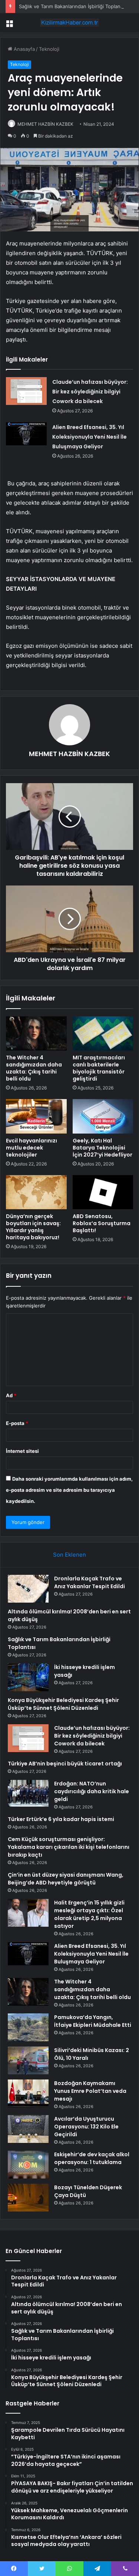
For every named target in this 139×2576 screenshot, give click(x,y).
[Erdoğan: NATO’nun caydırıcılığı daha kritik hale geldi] (28, 1793)
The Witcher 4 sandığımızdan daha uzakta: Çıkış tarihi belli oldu (34, 1068)
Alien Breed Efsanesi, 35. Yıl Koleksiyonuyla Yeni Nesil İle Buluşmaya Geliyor (90, 437)
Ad (11, 1395)
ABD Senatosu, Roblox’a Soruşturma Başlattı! (102, 1223)
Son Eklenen (69, 1555)
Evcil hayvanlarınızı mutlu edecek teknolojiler (32, 1148)
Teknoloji (49, 49)
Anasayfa (24, 49)
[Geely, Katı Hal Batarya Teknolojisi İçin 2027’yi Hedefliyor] (103, 1116)
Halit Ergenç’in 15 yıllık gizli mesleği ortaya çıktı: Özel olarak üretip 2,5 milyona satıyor (89, 1914)
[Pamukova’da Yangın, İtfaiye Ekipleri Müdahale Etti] (28, 2027)
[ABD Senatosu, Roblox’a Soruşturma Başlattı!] (103, 1192)
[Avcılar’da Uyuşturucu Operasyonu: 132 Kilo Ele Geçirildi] (28, 2129)
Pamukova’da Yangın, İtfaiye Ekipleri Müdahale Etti (93, 2021)
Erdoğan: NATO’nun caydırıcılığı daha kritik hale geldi (92, 1791)
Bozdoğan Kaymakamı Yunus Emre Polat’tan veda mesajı (90, 2091)
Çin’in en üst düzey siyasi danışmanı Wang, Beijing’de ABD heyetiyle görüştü (66, 1879)
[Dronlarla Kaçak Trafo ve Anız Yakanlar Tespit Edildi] (28, 1589)
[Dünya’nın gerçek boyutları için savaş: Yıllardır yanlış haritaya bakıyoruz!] (36, 1192)
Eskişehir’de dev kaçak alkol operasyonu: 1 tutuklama (92, 2158)
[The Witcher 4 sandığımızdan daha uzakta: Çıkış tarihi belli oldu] (36, 1033)
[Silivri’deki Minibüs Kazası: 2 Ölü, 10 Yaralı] (28, 2060)
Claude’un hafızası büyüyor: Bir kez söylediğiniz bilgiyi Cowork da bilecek (90, 392)
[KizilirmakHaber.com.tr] (70, 23)
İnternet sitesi (22, 1451)
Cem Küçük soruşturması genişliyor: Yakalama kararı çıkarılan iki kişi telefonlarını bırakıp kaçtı (69, 1847)
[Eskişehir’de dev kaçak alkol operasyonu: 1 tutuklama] (28, 2165)
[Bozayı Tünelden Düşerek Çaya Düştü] (28, 2198)
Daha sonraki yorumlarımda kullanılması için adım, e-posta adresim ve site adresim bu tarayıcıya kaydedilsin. (69, 1490)
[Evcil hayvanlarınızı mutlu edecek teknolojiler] (36, 1116)
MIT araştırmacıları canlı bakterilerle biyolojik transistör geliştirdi (99, 1068)
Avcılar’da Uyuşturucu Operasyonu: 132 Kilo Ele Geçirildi (86, 2127)
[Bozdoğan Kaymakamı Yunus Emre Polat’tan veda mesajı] (28, 2093)
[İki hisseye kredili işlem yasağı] (28, 1677)
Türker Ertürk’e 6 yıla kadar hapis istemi (61, 1819)
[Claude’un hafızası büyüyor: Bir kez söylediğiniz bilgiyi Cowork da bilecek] (26, 391)
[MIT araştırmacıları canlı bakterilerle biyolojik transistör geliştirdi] (103, 1033)
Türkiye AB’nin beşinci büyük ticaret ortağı (65, 1764)
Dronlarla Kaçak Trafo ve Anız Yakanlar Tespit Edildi (90, 1582)
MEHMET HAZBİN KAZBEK (45, 124)
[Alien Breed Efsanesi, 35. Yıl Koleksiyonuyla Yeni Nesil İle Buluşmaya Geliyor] (26, 434)
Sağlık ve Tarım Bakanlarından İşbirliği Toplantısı (73, 6)
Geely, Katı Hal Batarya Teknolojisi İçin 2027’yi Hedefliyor (102, 1148)
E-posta (17, 1423)
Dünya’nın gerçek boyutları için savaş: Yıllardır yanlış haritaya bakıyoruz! (33, 1227)
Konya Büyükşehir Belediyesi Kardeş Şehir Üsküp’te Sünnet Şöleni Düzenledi (63, 1704)
